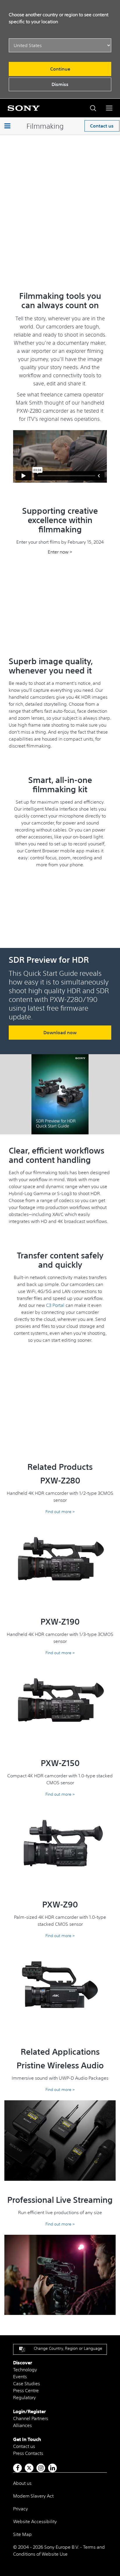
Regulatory (24, 2397)
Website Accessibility (35, 2521)
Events (20, 2376)
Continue (60, 69)
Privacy (21, 2509)
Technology (25, 2370)
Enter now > (60, 552)
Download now (60, 1032)
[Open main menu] (109, 108)
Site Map (22, 2534)
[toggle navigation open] (7, 126)
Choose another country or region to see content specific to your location (59, 18)
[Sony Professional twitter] (29, 2468)
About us (22, 2483)
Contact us (102, 126)
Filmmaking (45, 126)
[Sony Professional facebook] (18, 2468)
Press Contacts (28, 2453)
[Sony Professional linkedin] (53, 2468)
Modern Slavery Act (33, 2496)
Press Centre (26, 2390)
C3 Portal (55, 1305)
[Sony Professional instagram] (41, 2468)
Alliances (22, 2425)
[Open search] (93, 108)
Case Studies (27, 2383)
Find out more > (60, 1512)
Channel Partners (31, 2418)
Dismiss (60, 84)
